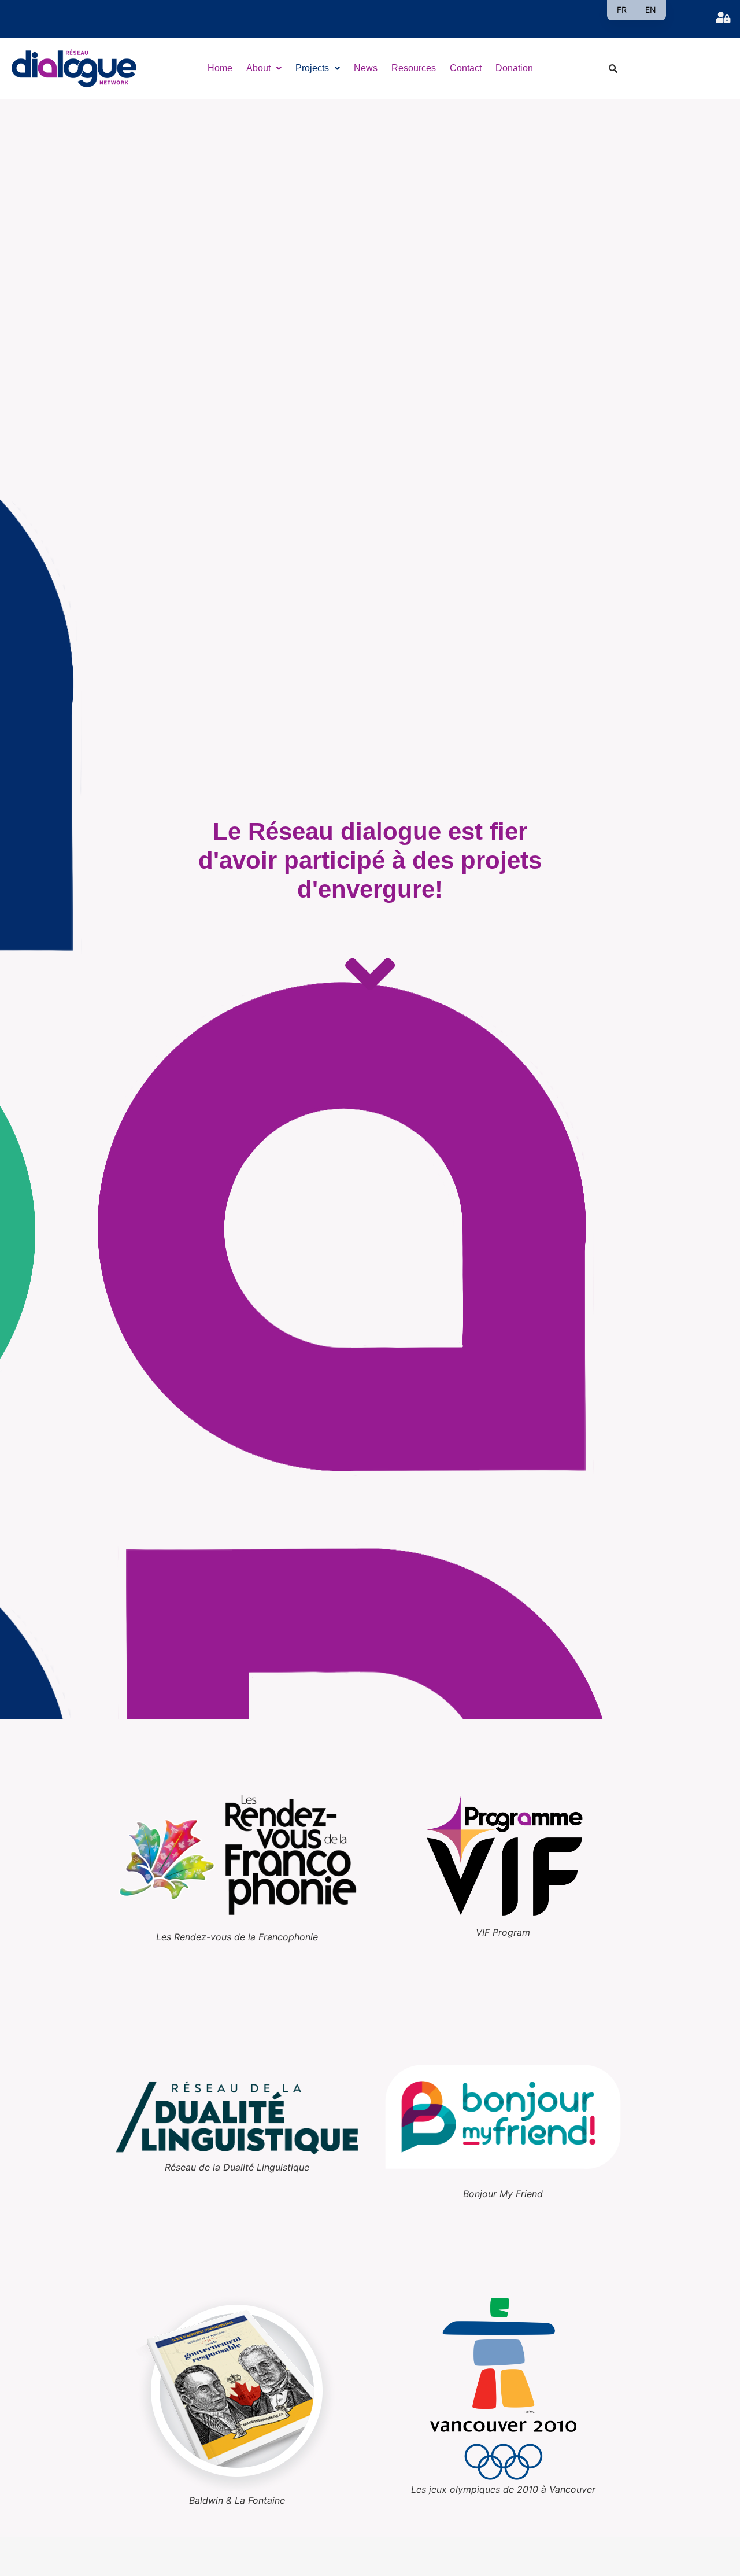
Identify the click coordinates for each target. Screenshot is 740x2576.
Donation (514, 68)
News (366, 68)
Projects (312, 68)
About (258, 68)
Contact (466, 68)
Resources (414, 68)
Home (220, 68)
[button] (264, 68)
